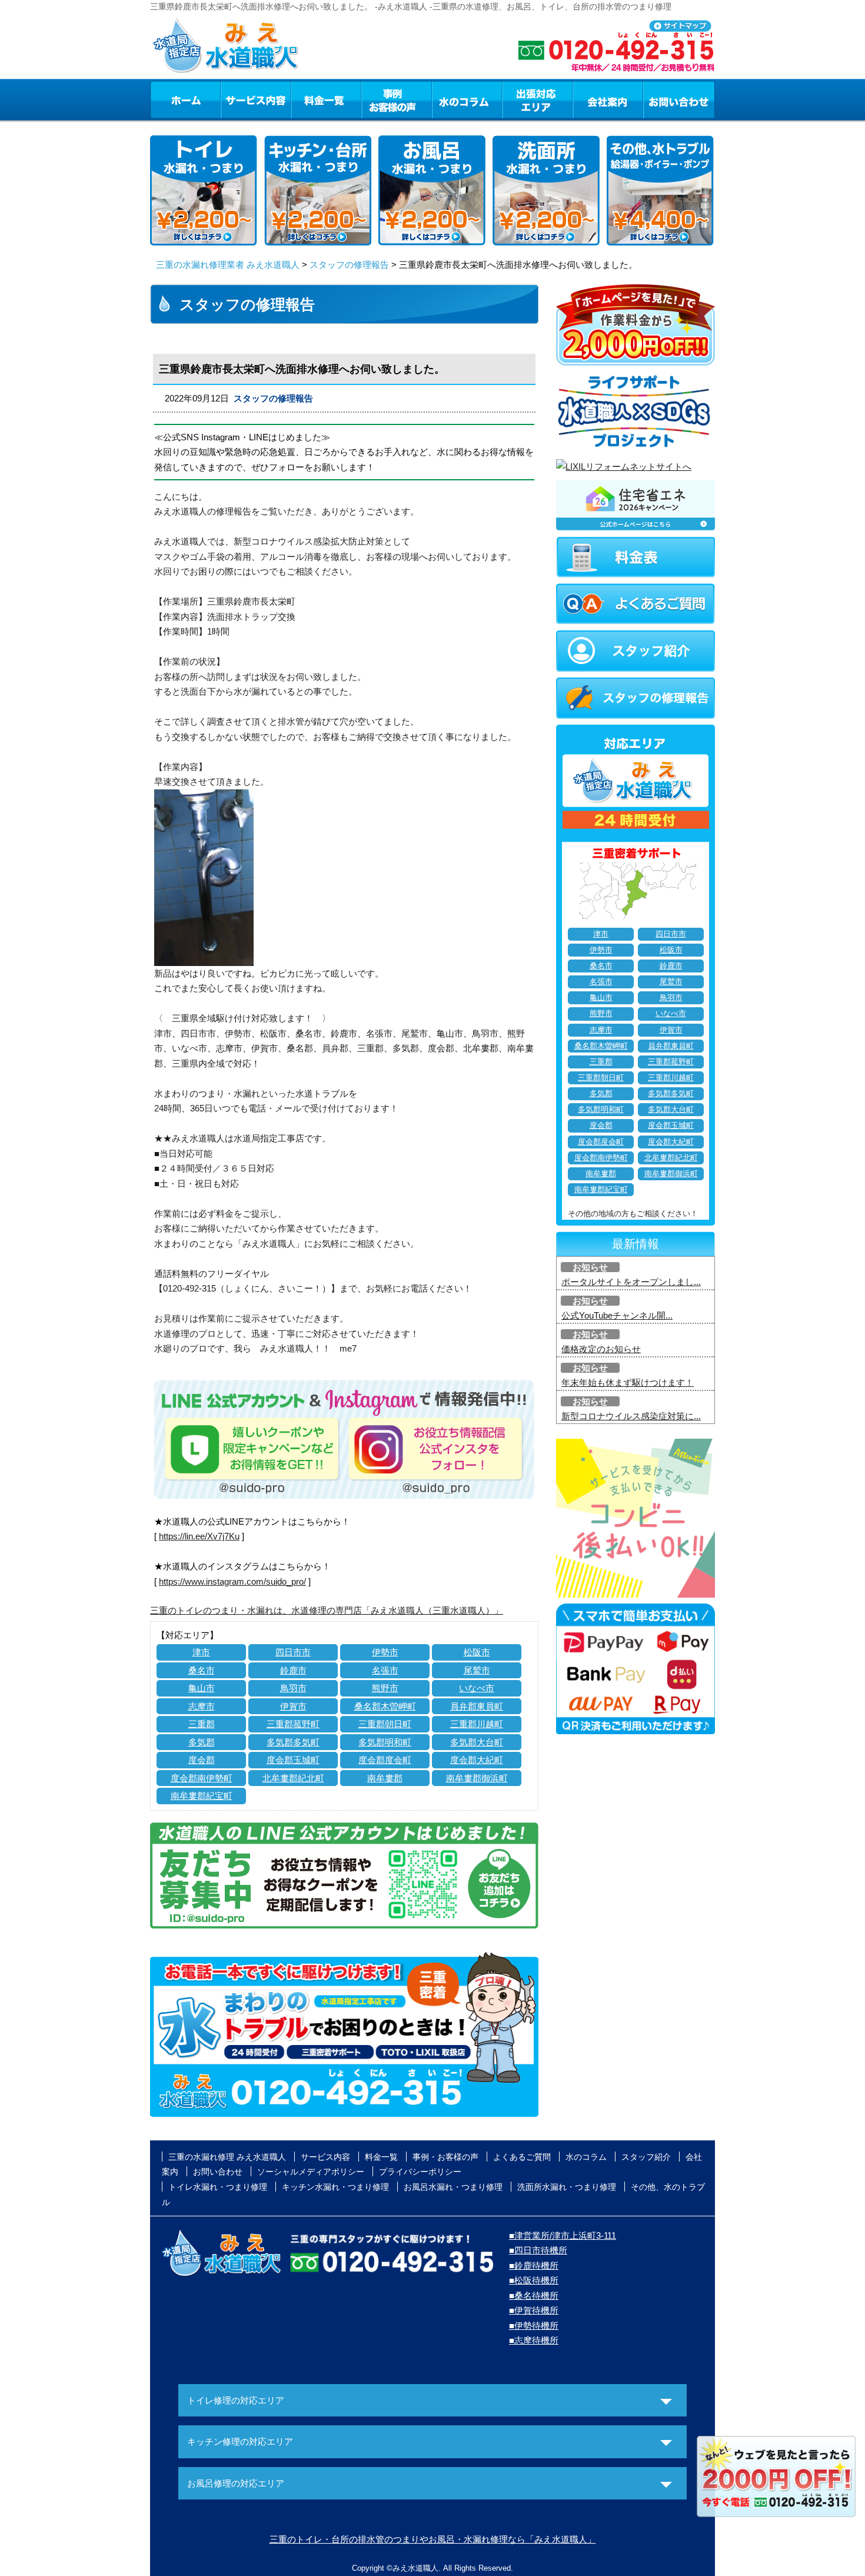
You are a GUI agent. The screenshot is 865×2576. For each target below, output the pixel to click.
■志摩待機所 (534, 2340)
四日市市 (293, 1652)
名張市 (385, 1670)
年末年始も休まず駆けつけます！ (628, 1382)
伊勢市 (385, 1652)
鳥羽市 (293, 1688)
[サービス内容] (234, 99)
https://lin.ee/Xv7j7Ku (199, 1536)
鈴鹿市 (293, 1670)
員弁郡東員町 (477, 1706)
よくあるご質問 (522, 2157)
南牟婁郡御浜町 (477, 1778)
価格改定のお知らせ (601, 1349)
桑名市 (202, 1670)
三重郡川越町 (477, 1724)
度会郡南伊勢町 (202, 1778)
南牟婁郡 (385, 1778)
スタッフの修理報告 (349, 265)
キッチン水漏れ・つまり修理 (335, 2187)
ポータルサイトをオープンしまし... (631, 1282)
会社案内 (608, 99)
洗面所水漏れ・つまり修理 (567, 2187)
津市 (201, 1652)
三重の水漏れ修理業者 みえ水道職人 (228, 265)
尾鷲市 (477, 1670)
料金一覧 (326, 99)
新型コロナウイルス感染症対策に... (631, 1416)
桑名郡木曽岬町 (385, 1706)
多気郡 (202, 1742)
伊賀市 (293, 1706)
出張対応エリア (538, 99)
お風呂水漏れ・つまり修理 (453, 2187)
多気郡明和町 (385, 1742)
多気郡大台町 (477, 1742)
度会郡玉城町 (293, 1760)
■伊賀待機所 (534, 2310)
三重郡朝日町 (385, 1724)
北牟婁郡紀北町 (293, 1778)
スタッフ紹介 (646, 2157)
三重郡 (202, 1724)
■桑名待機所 (534, 2296)
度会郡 (202, 1760)
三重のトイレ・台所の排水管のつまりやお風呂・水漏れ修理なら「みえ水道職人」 (433, 2539)
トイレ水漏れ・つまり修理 (218, 2187)
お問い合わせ (679, 99)
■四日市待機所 (538, 2250)
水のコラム (467, 99)
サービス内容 (255, 99)
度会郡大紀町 (477, 1760)
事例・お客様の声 (397, 99)
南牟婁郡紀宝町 (202, 1796)
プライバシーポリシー (420, 2172)
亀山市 (202, 1688)
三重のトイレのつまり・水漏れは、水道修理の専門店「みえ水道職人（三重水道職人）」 (327, 1610)
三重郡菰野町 (293, 1724)
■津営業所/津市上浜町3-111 (563, 2235)
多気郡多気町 (293, 1742)
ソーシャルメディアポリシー (311, 2172)
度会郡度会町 (385, 1760)
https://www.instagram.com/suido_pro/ (232, 1581)
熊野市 (385, 1688)
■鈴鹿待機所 (534, 2265)
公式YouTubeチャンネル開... (617, 1315)
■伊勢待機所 (534, 2326)
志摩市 (202, 1706)
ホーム (185, 99)
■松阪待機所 (534, 2280)
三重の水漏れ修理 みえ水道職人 (227, 2157)
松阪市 (477, 1652)
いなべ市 (477, 1688)
